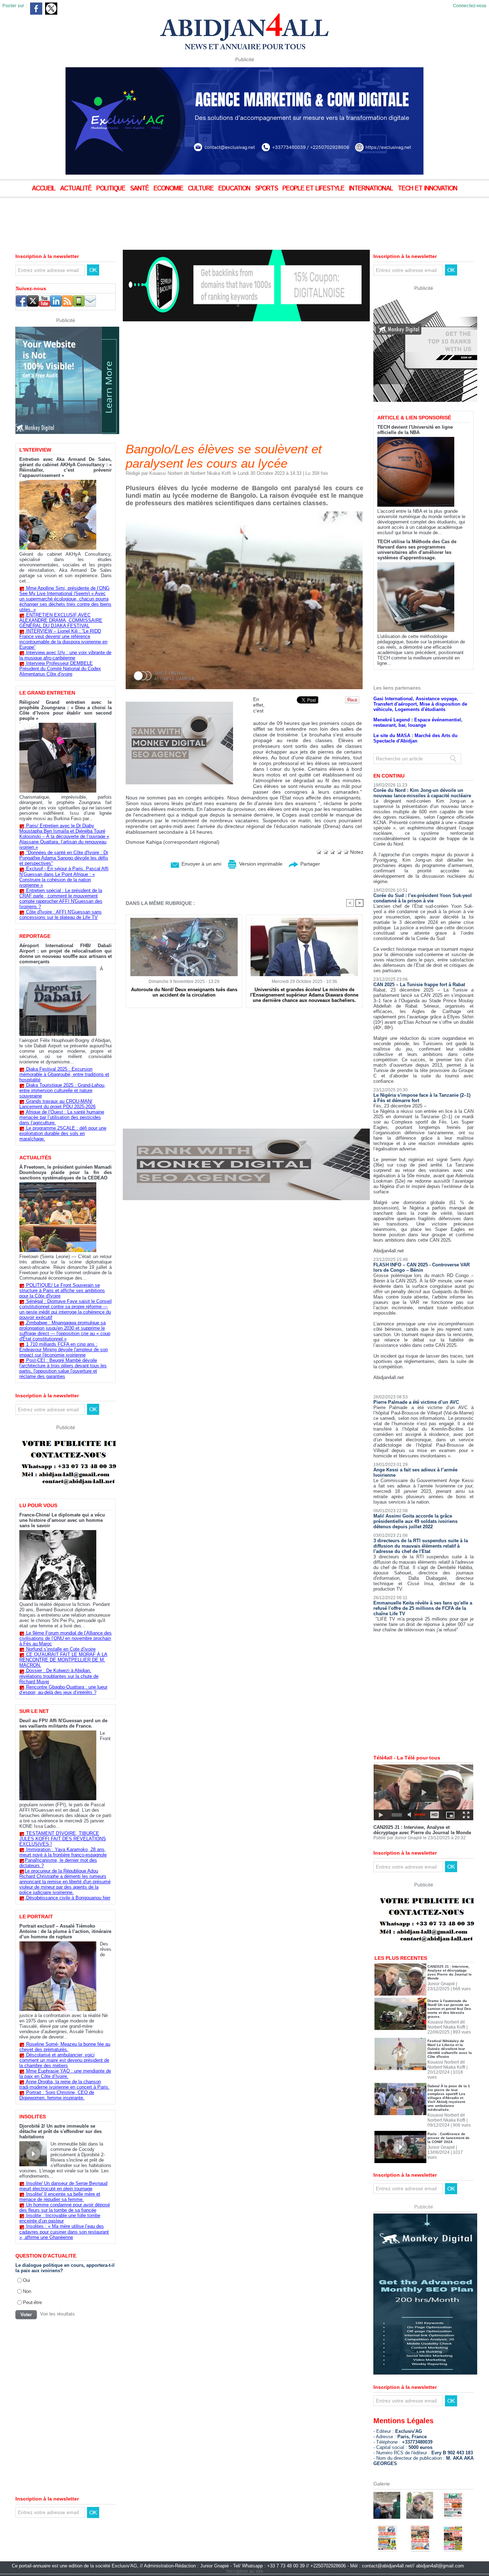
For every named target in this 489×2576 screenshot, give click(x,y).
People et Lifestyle (314, 189)
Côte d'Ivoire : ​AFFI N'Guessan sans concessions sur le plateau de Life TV (60, 915)
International (372, 189)
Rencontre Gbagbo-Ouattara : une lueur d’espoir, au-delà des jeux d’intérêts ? (63, 1690)
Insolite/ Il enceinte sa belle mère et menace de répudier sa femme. (60, 2197)
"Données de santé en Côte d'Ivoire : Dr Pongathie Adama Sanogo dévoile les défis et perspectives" (64, 858)
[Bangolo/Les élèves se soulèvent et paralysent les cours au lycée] (244, 513)
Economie (169, 189)
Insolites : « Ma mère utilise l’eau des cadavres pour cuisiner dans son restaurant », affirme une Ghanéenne (64, 2232)
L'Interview (35, 450)
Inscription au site (245, 2546)
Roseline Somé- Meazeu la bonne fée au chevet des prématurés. (65, 2047)
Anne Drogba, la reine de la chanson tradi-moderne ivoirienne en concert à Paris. (64, 2084)
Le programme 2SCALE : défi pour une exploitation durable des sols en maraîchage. (63, 1133)
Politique (112, 189)
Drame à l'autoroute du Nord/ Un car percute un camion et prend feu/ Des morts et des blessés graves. (449, 1984)
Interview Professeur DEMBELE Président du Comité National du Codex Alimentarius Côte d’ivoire (60, 669)
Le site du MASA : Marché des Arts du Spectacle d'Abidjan (415, 714)
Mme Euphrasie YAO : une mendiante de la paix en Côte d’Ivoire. (65, 2074)
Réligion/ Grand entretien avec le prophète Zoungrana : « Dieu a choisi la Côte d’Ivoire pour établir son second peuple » (66, 710)
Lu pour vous (38, 1505)
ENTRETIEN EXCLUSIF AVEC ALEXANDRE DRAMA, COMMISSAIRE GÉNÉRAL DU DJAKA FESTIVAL (61, 620)
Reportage (35, 936)
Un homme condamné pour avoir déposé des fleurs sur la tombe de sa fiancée (65, 2207)
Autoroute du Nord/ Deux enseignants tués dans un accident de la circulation (184, 992)
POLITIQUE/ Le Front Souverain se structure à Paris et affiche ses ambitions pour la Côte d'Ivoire (62, 1291)
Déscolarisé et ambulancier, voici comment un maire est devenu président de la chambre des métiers (64, 2060)
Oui (26, 2280)
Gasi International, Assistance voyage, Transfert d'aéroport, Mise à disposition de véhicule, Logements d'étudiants (420, 679)
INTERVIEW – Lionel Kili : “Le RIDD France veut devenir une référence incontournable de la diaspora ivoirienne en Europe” (63, 639)
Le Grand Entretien (47, 693)
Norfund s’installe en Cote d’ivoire (61, 1649)
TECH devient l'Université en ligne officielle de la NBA (415, 405)
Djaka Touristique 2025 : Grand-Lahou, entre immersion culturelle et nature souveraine (62, 1090)
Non (27, 2291)
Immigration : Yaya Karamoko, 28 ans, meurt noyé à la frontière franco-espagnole (63, 1852)
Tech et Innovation (427, 189)
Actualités (35, 1158)
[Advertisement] (179, 218)
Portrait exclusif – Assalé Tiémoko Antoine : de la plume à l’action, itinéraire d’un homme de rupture (65, 1931)
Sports (267, 189)
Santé (140, 189)
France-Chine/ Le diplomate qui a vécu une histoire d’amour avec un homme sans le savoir (62, 1520)
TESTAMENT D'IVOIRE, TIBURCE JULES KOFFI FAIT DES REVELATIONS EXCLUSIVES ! (63, 1839)
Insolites (33, 2117)
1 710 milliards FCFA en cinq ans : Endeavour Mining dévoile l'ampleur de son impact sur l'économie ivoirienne (64, 1350)
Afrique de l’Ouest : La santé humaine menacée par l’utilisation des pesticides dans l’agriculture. (62, 1117)
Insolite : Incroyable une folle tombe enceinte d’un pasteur (60, 2218)
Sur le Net (34, 1711)
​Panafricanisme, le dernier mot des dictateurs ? (58, 1863)
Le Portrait (36, 1917)
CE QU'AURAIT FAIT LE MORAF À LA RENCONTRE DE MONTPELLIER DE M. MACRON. (63, 1660)
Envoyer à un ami (201, 864)
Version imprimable (260, 864)
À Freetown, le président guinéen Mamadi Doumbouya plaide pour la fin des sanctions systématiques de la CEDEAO (66, 1172)
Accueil (45, 189)
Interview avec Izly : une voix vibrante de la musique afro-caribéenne (65, 655)
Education (235, 189)
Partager (309, 864)
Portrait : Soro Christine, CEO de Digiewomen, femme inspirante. (57, 2095)
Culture (202, 189)
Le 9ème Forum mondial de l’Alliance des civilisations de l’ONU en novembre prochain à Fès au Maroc (66, 1638)
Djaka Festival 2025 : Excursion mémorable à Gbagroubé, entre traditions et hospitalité (64, 1074)
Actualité (77, 189)
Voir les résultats (57, 2314)
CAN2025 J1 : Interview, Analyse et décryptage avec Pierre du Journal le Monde (422, 1805)
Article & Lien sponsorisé (414, 393)
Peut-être (32, 2302)
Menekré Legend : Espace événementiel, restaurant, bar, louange (418, 698)
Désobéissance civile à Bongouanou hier (68, 1898)
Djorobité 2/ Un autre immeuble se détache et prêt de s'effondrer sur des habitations (60, 2131)
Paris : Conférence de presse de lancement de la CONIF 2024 (449, 2113)
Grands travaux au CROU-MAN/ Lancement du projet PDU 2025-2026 (57, 1104)
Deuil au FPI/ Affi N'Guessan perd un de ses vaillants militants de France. (63, 1723)
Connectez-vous (470, 6)
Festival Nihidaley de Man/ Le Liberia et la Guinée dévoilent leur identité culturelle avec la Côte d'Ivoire (450, 2024)
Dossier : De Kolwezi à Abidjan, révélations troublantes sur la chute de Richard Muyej (59, 1676)
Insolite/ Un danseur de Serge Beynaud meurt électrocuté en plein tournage (63, 2186)
